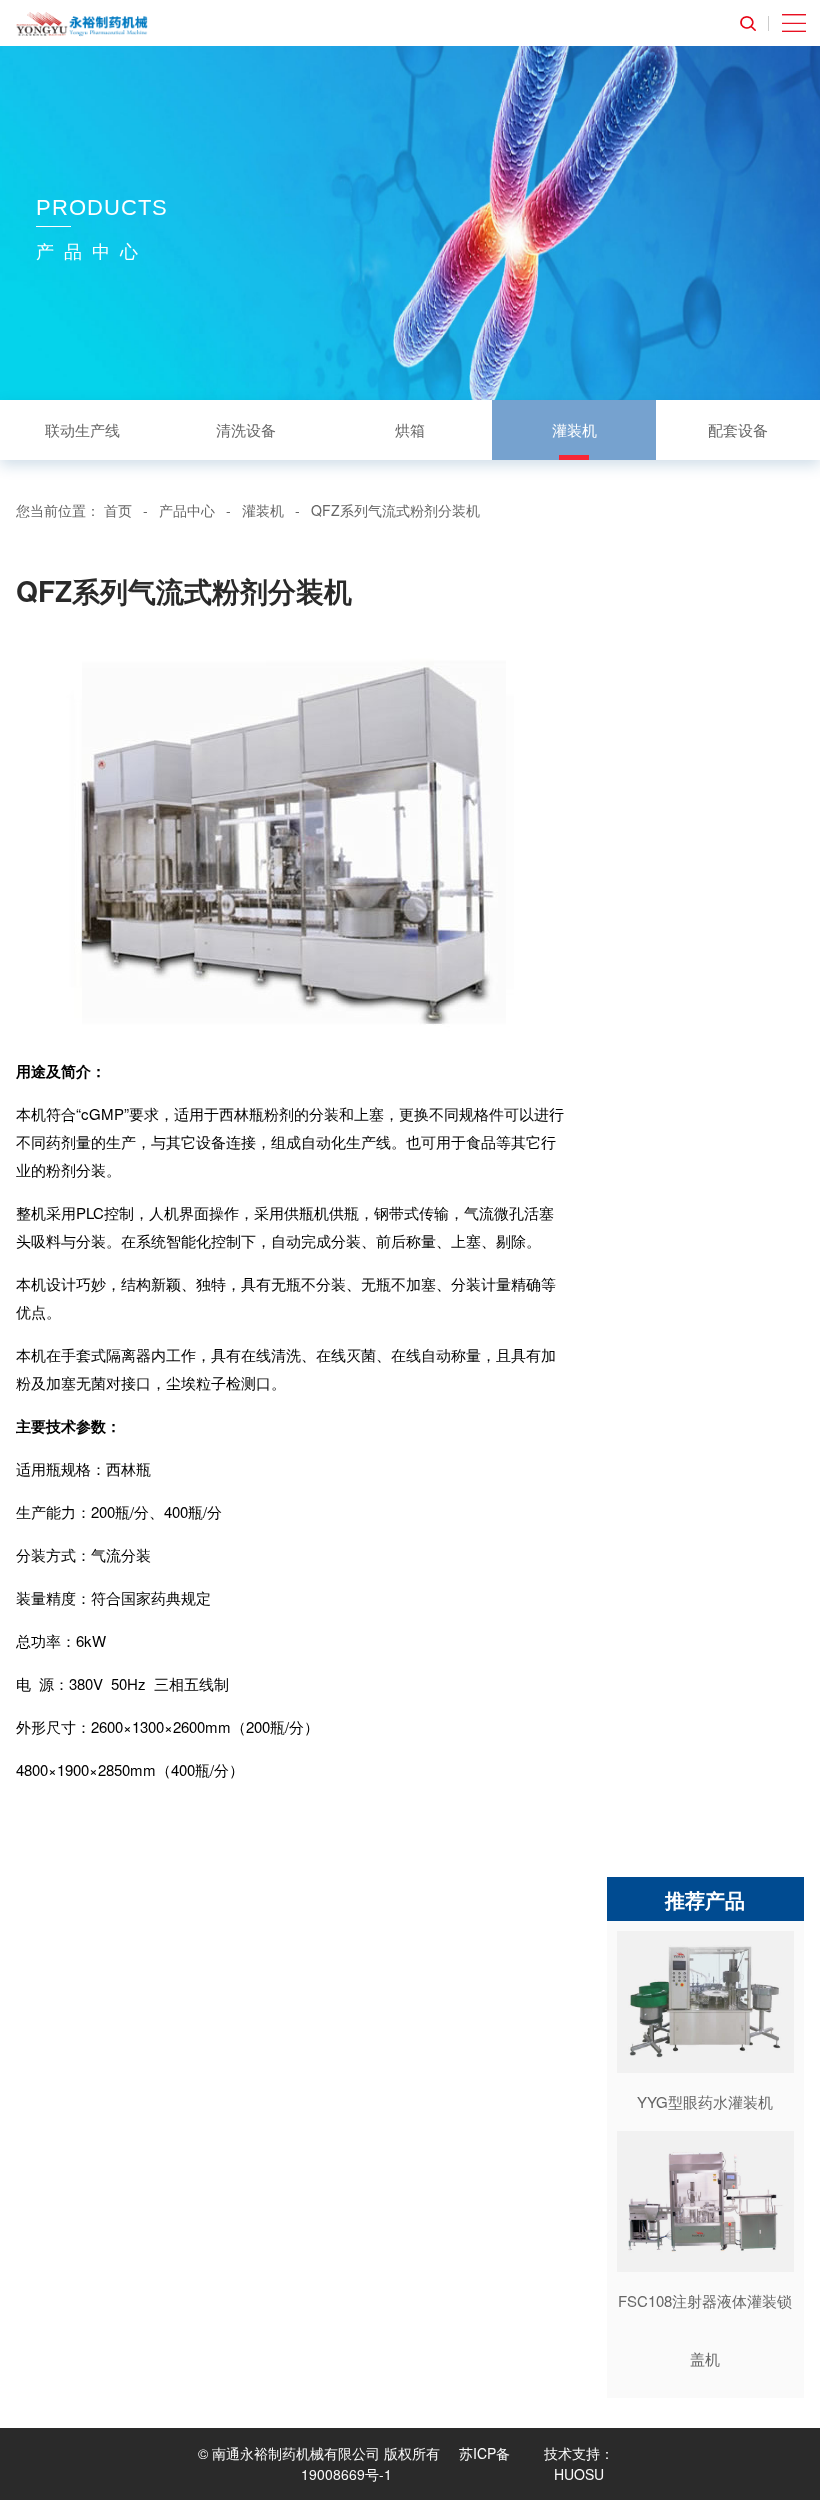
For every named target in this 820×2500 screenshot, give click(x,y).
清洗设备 (246, 429)
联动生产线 (82, 429)
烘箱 (410, 429)
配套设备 (738, 429)
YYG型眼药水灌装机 (705, 2101)
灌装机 (574, 429)
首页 (118, 510)
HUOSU (579, 2474)
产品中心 (187, 510)
